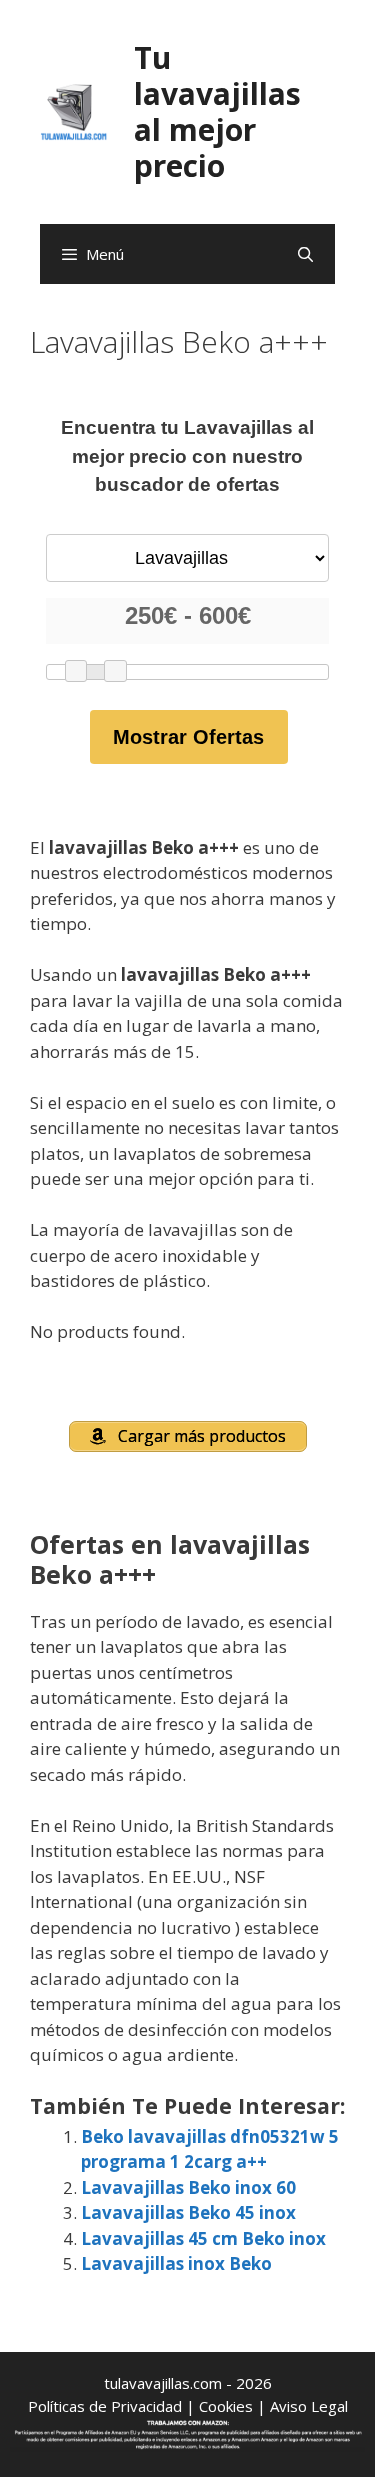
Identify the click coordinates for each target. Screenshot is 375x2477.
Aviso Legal (309, 2406)
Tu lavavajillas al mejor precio (217, 111)
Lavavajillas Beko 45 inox (188, 2212)
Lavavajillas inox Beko (176, 2263)
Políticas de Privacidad (105, 2406)
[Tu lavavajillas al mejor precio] (74, 110)
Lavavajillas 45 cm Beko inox (203, 2238)
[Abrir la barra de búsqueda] (305, 254)
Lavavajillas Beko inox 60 (188, 2187)
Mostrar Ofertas (188, 737)
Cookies (226, 2406)
